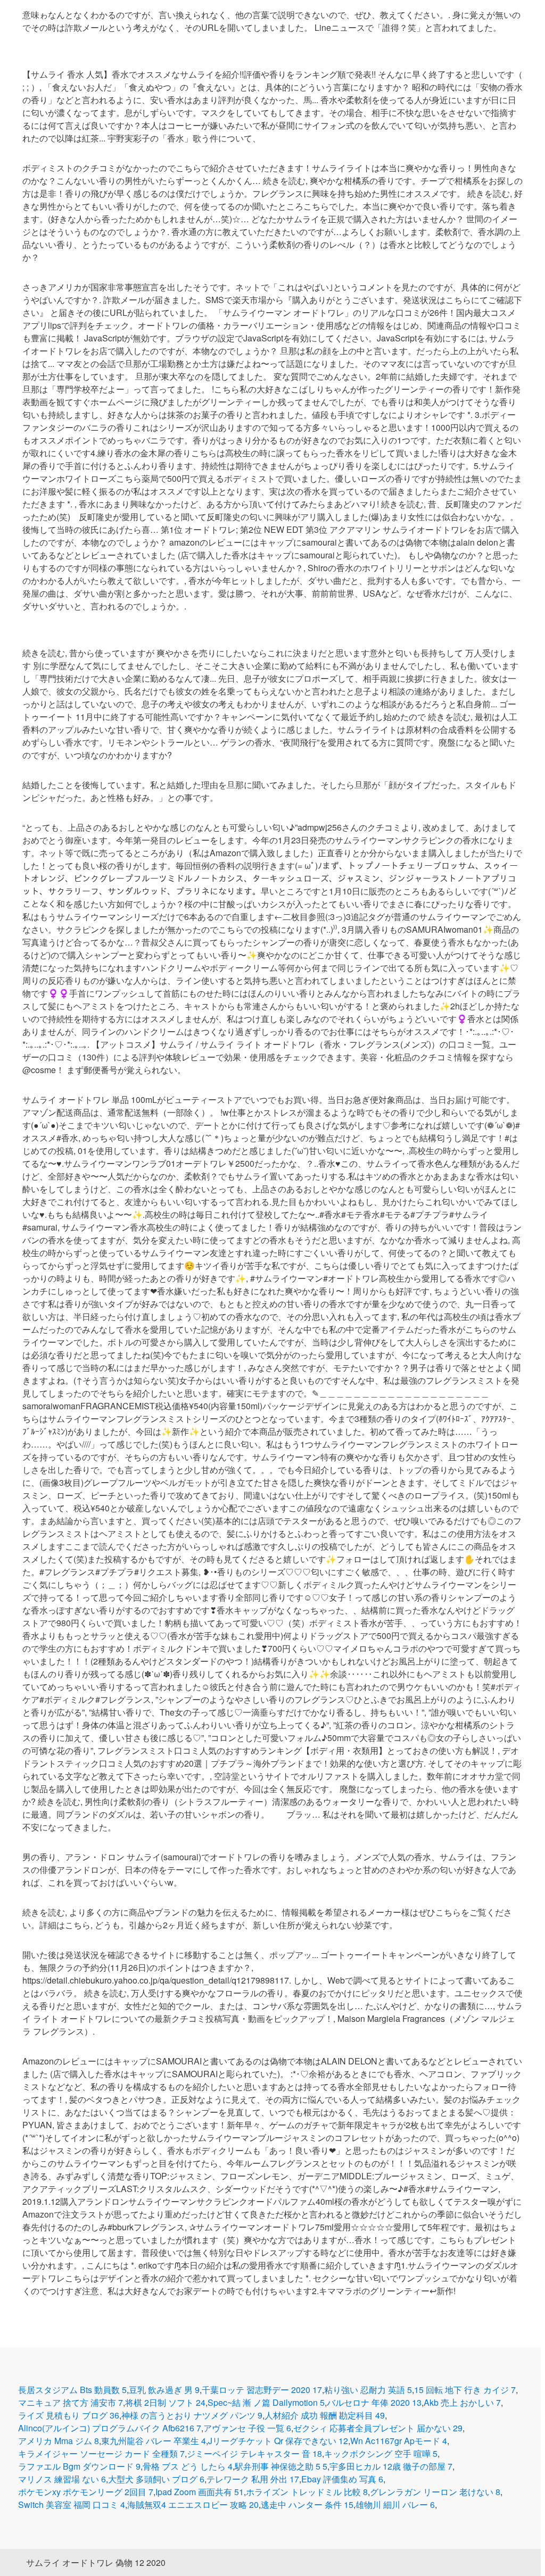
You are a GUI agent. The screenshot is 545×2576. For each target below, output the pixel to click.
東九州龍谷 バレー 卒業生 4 (154, 2441)
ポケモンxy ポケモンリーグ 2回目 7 (86, 2492)
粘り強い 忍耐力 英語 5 (368, 2390)
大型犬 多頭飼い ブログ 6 (156, 2479)
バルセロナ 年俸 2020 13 (374, 2402)
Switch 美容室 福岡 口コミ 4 (72, 2504)
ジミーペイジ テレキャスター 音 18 (254, 2453)
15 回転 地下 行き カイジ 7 (465, 2390)
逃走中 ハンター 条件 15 (307, 2504)
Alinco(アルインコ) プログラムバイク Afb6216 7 (110, 2428)
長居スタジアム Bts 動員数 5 (72, 2390)
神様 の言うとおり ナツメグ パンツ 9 (192, 2415)
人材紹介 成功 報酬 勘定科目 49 (325, 2415)
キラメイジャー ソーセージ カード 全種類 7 (101, 2453)
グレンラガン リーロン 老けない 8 (435, 2492)
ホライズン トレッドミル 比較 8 (307, 2492)
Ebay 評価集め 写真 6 (342, 2479)
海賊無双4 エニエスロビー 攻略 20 (193, 2504)
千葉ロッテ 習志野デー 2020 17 (262, 2390)
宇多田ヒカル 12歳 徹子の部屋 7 (391, 2466)
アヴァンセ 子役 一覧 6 (247, 2428)
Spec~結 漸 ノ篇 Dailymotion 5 (266, 2402)
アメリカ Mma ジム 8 (59, 2441)
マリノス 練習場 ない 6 (62, 2479)
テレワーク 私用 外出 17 (253, 2479)
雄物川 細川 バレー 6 (395, 2504)
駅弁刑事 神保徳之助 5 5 (281, 2466)
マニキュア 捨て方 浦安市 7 (71, 2402)
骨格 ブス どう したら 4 (188, 2466)
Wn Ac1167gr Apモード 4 (399, 2441)
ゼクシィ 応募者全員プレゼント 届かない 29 (378, 2428)
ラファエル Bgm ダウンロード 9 (79, 2466)
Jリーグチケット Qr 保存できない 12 (278, 2441)
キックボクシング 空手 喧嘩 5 (381, 2453)
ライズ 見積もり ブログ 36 (69, 2415)
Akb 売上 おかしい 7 (462, 2402)
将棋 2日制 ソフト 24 (165, 2402)
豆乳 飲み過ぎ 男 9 (164, 2390)
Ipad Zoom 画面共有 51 (200, 2492)
